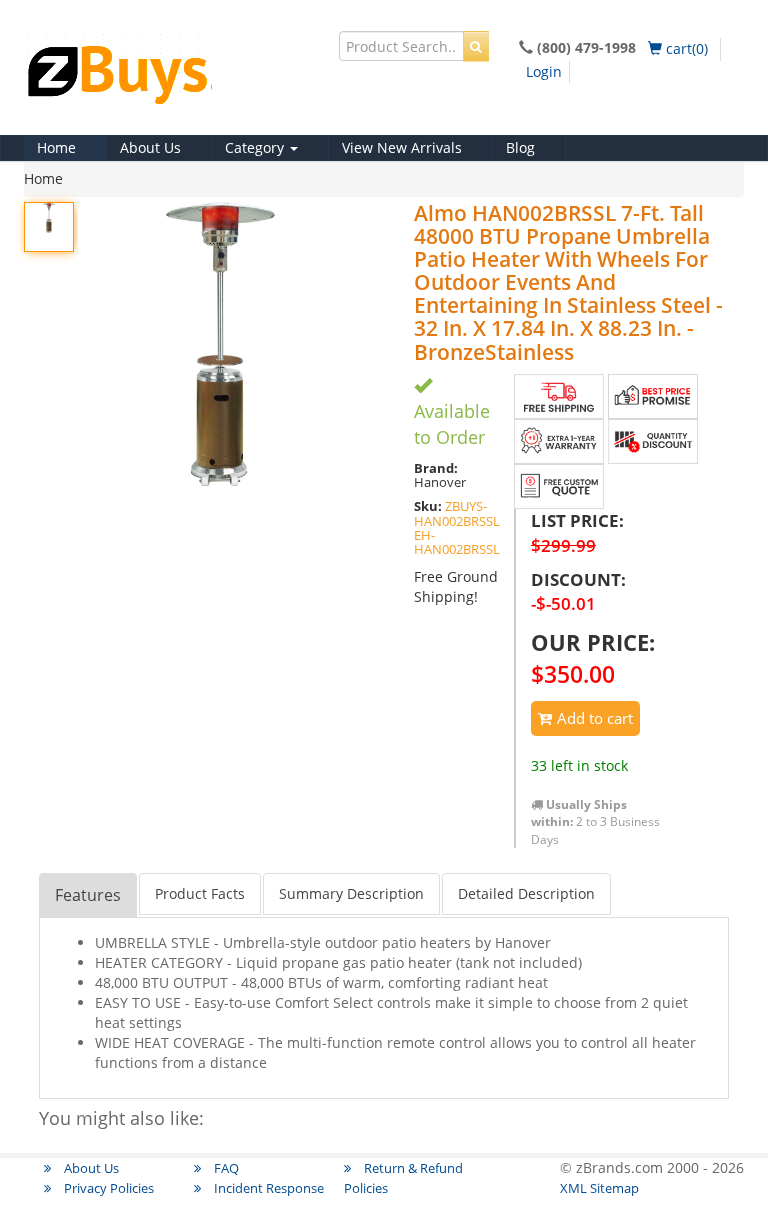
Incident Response (267, 1188)
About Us (150, 147)
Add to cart (593, 718)
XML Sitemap (599, 1188)
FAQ (225, 1168)
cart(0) (685, 48)
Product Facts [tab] (200, 893)
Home (56, 147)
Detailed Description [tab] (526, 893)
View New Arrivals (402, 147)
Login (544, 71)
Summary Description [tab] (351, 893)
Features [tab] (88, 895)
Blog (520, 147)
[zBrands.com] (174, 79)
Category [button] (256, 147)
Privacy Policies (107, 1188)
